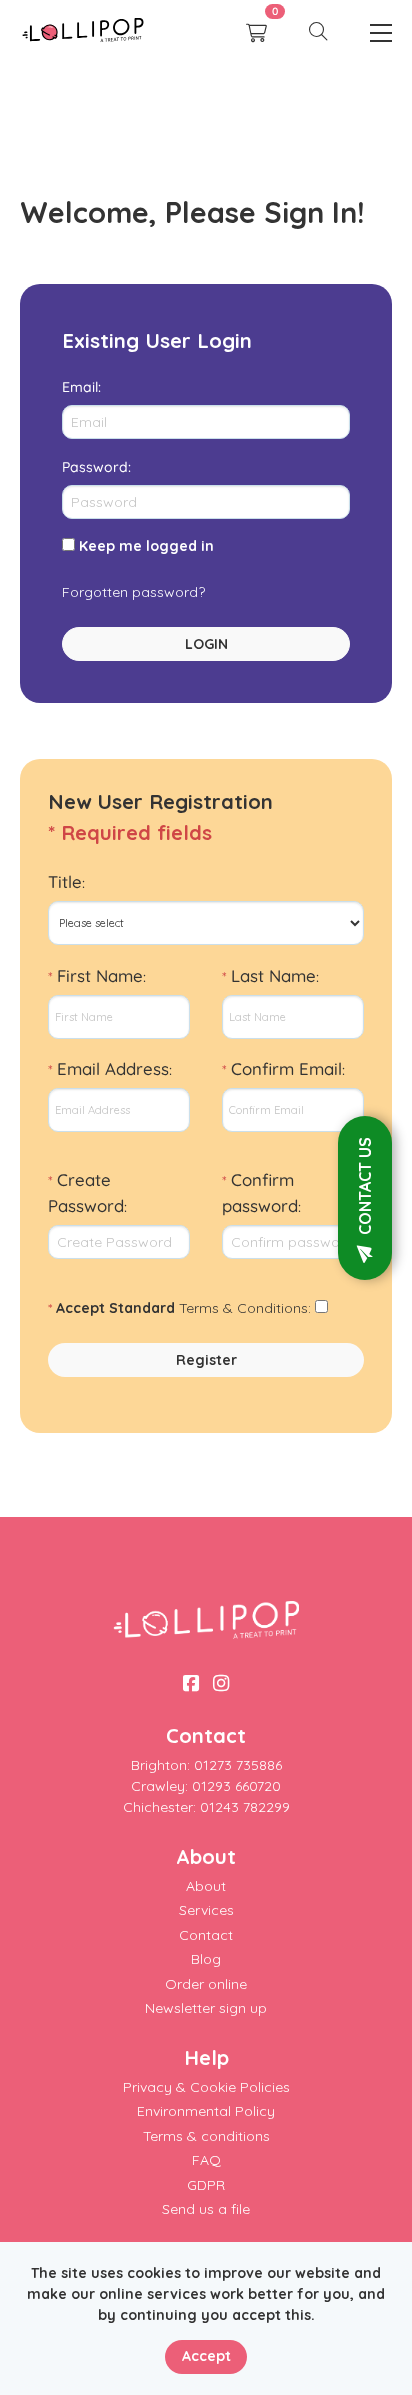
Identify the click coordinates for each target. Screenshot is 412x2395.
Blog (206, 1959)
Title (65, 881)
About (206, 1886)
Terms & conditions (206, 2136)
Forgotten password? (133, 592)
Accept (206, 2356)
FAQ (206, 2160)
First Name (100, 975)
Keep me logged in (146, 546)
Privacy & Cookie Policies (206, 2087)
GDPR (206, 2185)
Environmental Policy (206, 2111)
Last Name (273, 975)
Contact (206, 1935)
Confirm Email (286, 1068)
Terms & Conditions (243, 1308)
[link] (83, 33)
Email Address (113, 1068)
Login (206, 644)
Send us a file (206, 2209)
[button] (318, 32)
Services (206, 1910)
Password (95, 467)
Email (80, 387)
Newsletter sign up (206, 2008)
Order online (206, 1984)
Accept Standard (115, 1308)
